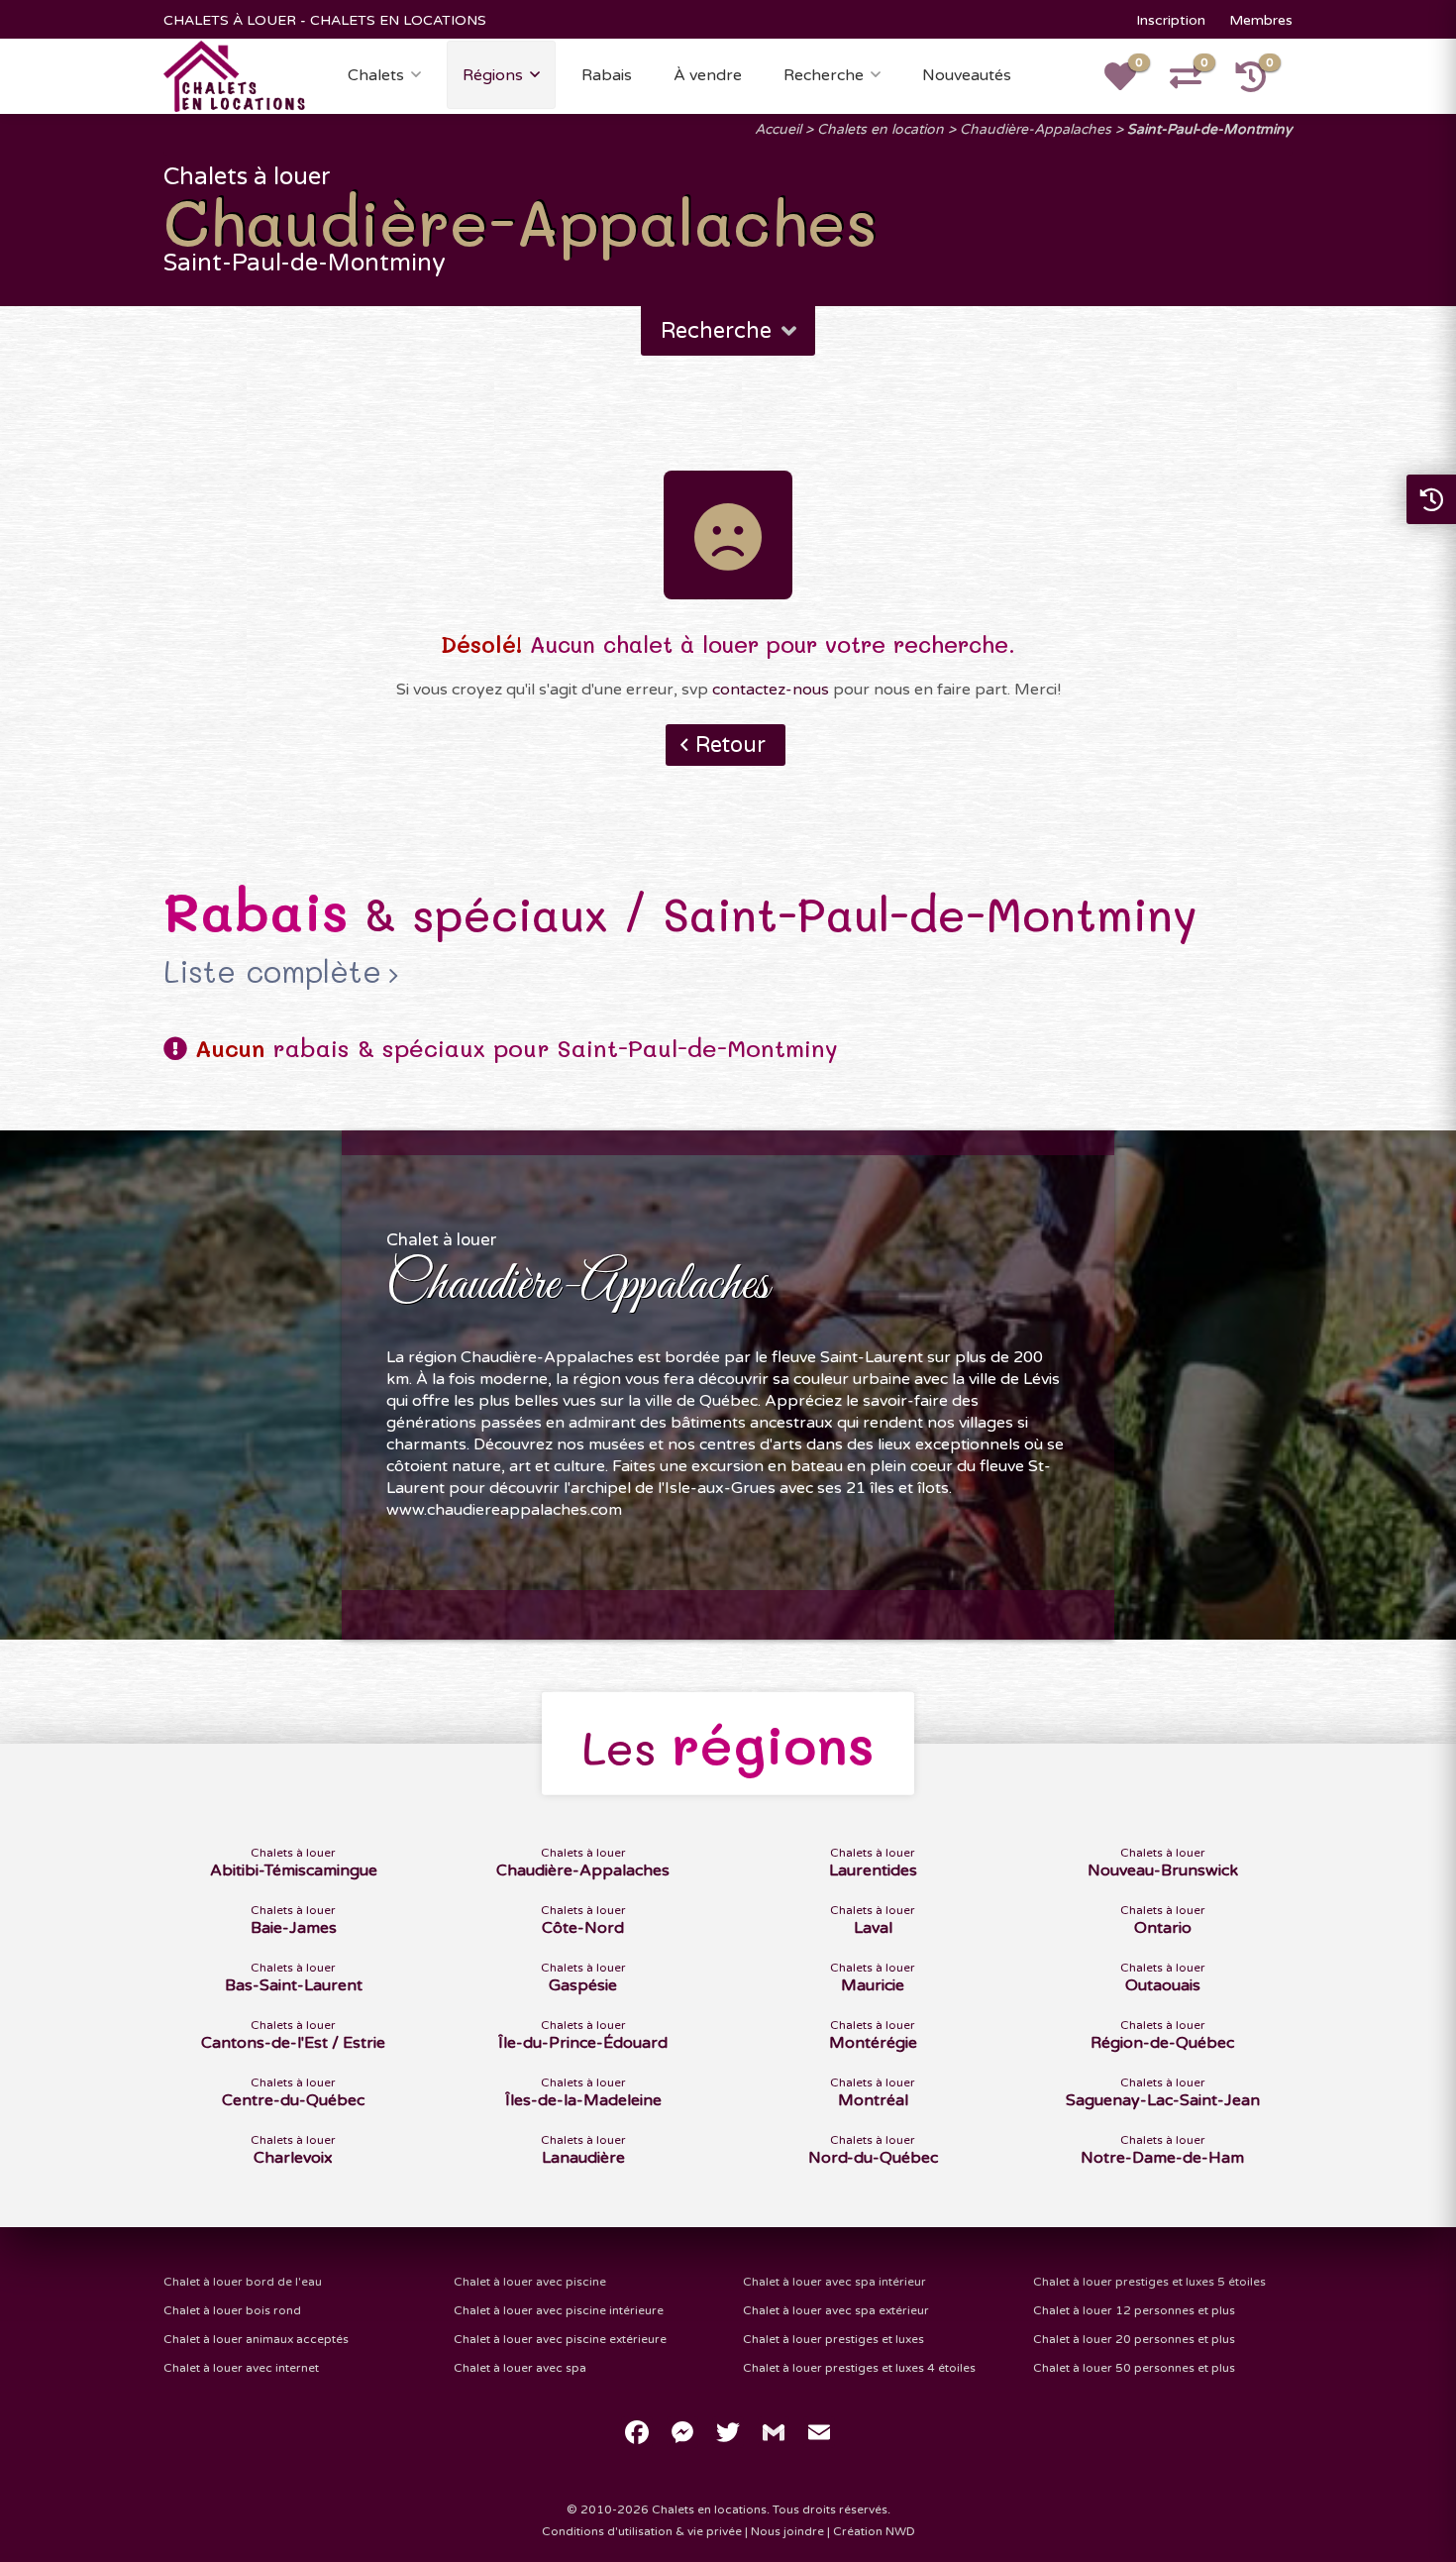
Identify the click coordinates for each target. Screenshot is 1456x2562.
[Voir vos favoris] (1131, 83)
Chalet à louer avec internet (241, 2368)
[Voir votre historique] (1262, 83)
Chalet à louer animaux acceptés (256, 2339)
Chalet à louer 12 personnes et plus (1134, 2310)
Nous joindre (787, 2531)
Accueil (778, 129)
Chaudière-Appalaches (1036, 129)
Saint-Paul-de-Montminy (1210, 129)
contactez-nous (771, 690)
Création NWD (874, 2531)
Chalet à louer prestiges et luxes (833, 2339)
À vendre (708, 75)
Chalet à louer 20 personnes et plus (1134, 2339)
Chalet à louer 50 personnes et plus (1134, 2368)
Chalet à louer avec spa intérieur (834, 2282)
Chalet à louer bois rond (232, 2310)
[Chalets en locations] (235, 75)
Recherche (824, 75)
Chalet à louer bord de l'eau (243, 2282)
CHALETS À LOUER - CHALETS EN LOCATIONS (325, 20)
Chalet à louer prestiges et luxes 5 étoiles (1149, 2282)
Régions (493, 75)
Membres (1261, 20)
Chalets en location (881, 129)
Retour (730, 745)
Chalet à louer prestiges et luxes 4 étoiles (859, 2368)
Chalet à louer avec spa (520, 2368)
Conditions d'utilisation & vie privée (642, 2531)
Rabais (607, 75)
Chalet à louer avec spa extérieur (836, 2310)
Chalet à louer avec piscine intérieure (559, 2310)
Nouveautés (967, 75)
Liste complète (272, 971)
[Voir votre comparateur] (1196, 83)
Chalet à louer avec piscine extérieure (560, 2339)
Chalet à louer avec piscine (530, 2282)
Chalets (376, 75)
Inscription (1171, 20)
